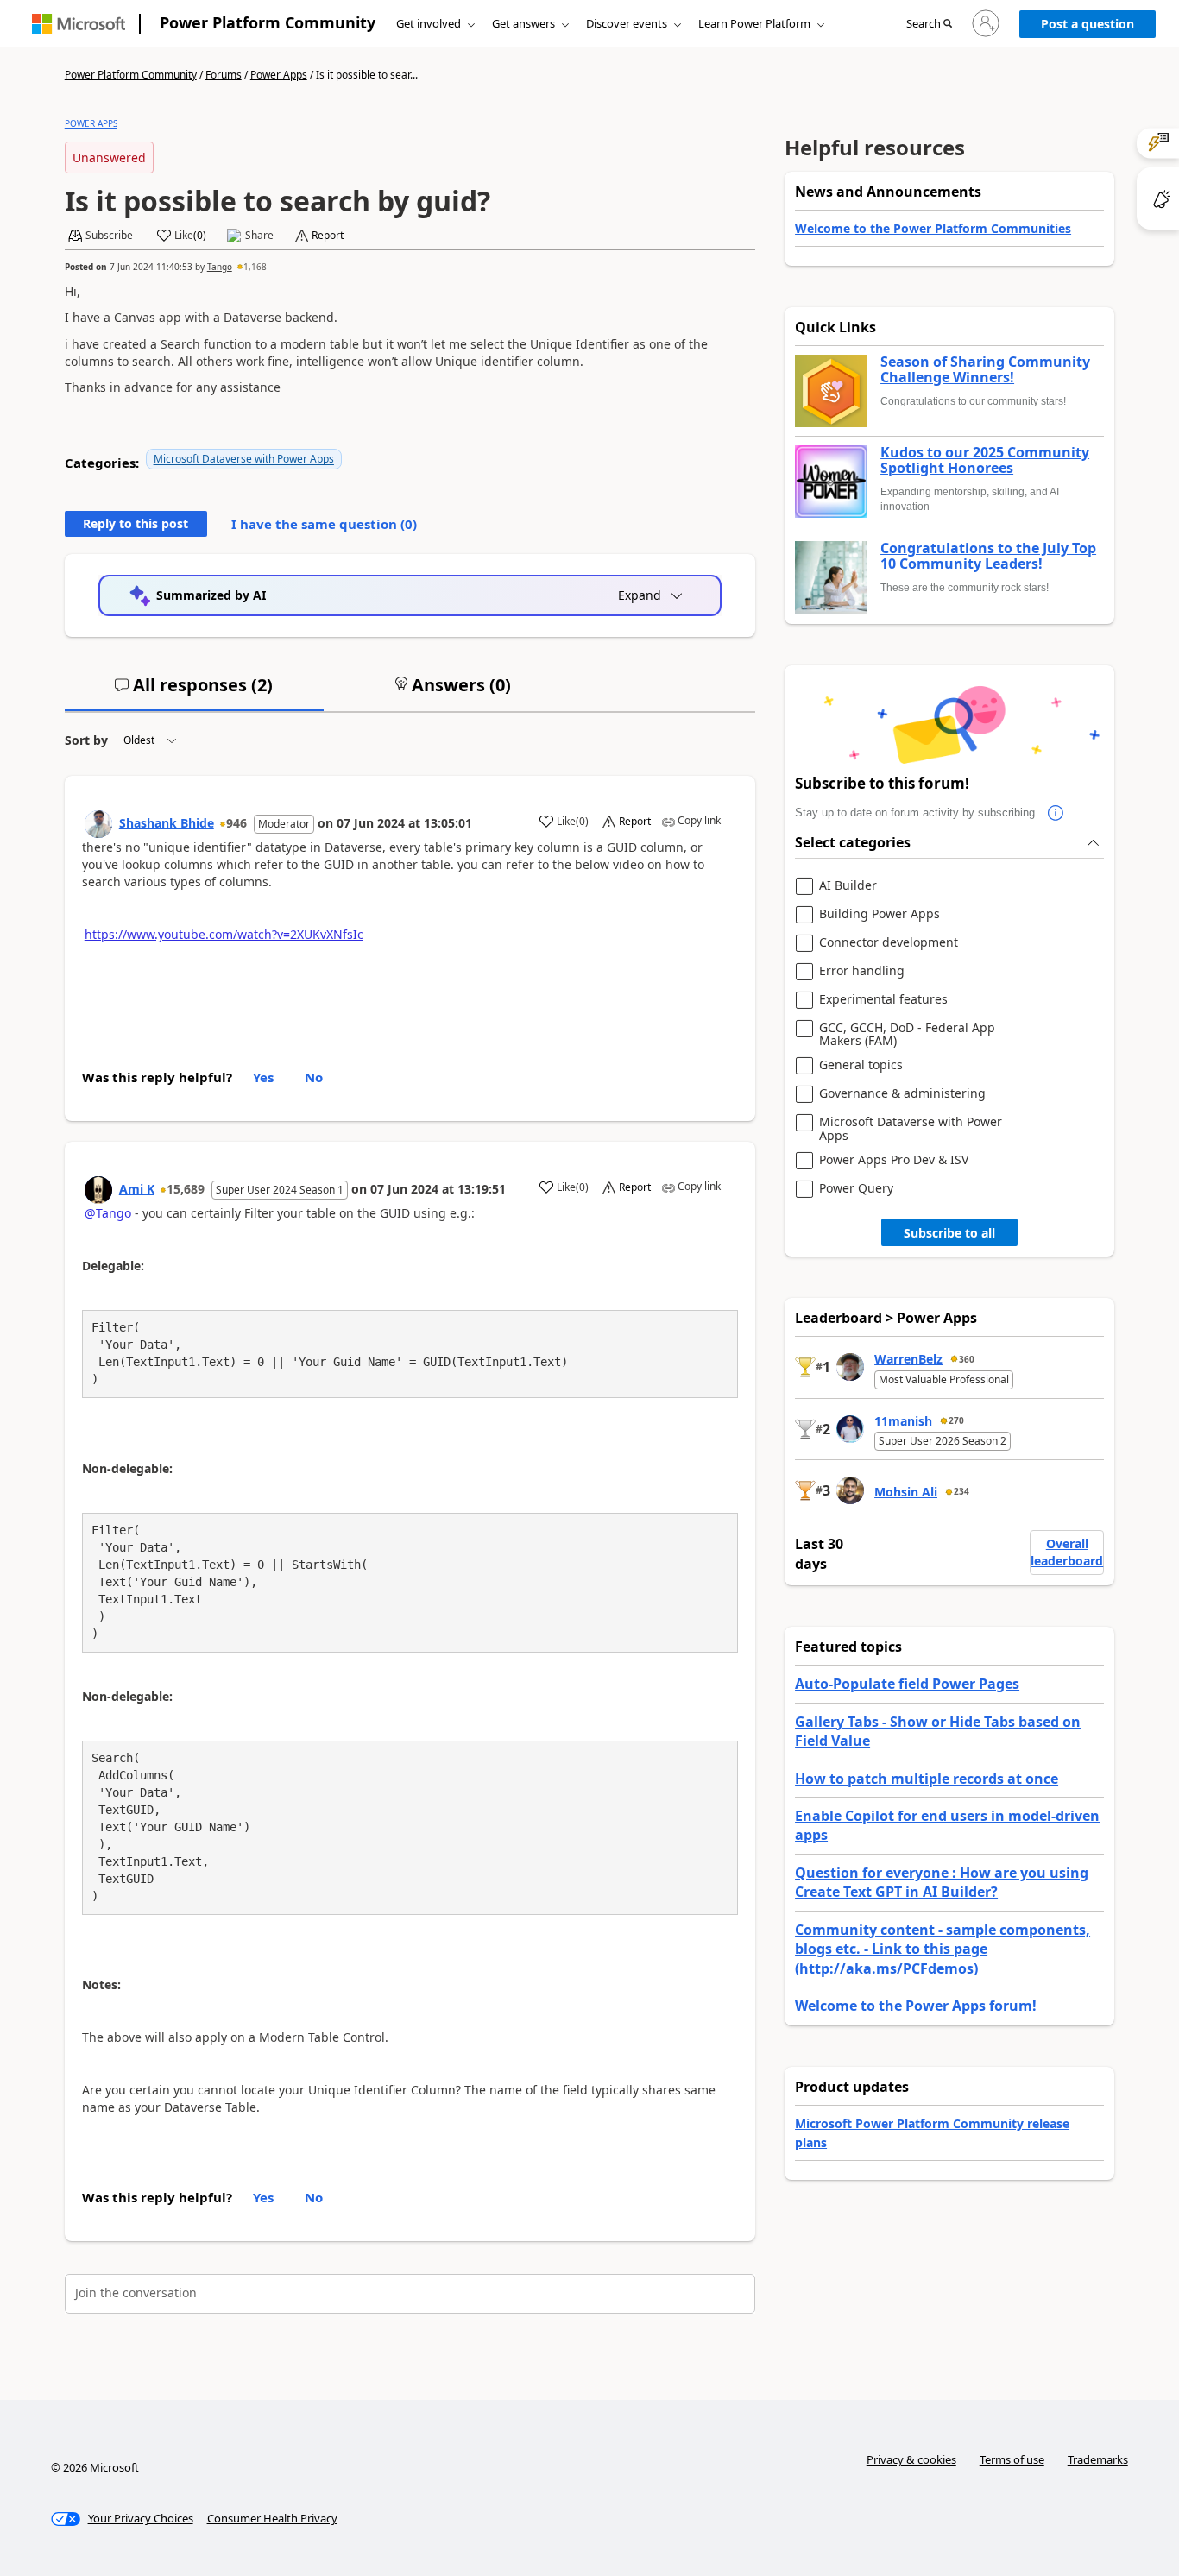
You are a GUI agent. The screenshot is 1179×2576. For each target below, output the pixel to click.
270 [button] (956, 1420)
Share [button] (259, 236)
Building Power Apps (880, 914)
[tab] (194, 692)
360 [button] (967, 1359)
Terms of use (1012, 2459)
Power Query (856, 1189)
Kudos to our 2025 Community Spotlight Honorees (985, 460)
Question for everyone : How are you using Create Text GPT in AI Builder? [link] (942, 1882)
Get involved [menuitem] (429, 23)
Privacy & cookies (911, 2459)
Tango (220, 267)
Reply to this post (136, 523)
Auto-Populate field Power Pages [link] (907, 1684)
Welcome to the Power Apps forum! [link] (916, 2006)
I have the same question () (324, 524)
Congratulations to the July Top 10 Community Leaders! (988, 556)
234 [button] (961, 1491)
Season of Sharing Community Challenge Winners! (985, 370)
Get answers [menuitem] (523, 23)
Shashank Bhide (167, 823)
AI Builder (848, 886)
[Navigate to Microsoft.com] (79, 24)
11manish (903, 1421)
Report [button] (328, 236)
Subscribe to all (949, 1233)
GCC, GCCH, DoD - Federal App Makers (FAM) (907, 1034)
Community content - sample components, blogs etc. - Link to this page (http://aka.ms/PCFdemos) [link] (943, 1949)
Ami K (137, 1189)
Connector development (889, 943)
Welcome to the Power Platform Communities (933, 228)
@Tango (108, 1213)
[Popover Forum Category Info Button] (1056, 813)
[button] (929, 24)
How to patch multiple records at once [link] (927, 1779)
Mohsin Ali (906, 1492)
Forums (224, 75)
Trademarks (1098, 2459)
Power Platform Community (268, 22)
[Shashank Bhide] (98, 824)
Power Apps (279, 75)
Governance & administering (902, 1094)
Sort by (86, 740)
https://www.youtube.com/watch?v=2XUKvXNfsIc (224, 934)
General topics (861, 1065)
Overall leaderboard (1067, 1552)
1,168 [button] (255, 267)
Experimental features (883, 1000)
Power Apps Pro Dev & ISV (894, 1160)
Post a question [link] (1088, 24)
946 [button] (236, 823)
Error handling (862, 971)
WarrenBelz (908, 1359)
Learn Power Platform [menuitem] (754, 23)
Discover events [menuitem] (627, 23)
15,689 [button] (186, 1189)
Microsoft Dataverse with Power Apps (244, 459)
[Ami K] (98, 1190)
